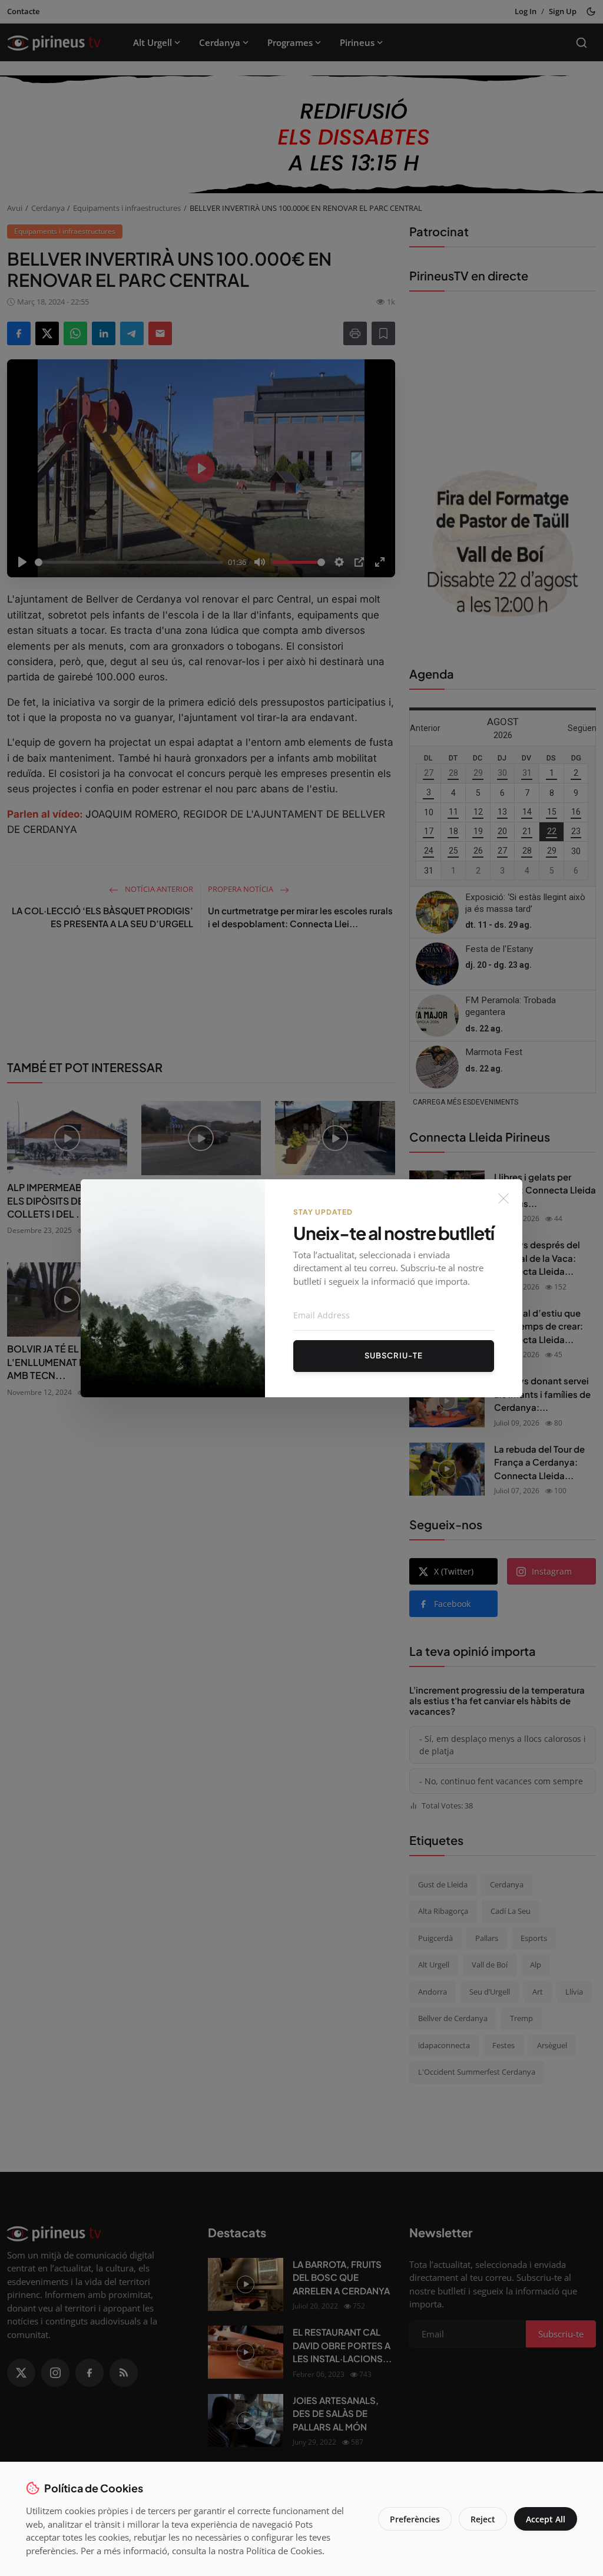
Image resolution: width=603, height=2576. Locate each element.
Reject (483, 2519)
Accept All (546, 2519)
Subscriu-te (394, 1355)
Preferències (415, 2519)
